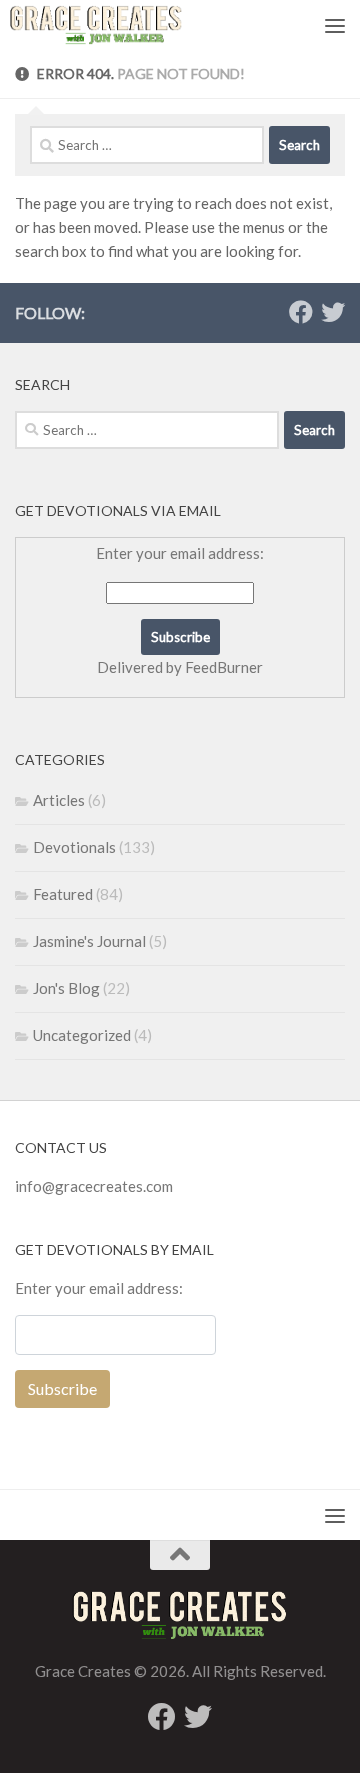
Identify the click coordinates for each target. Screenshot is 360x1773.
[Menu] (335, 25)
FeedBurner (224, 667)
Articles (59, 800)
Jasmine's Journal (89, 941)
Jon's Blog (66, 988)
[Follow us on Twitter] (333, 312)
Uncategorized (82, 1035)
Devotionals (74, 847)
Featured (63, 894)
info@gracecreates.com (94, 1186)
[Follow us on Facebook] (301, 312)
